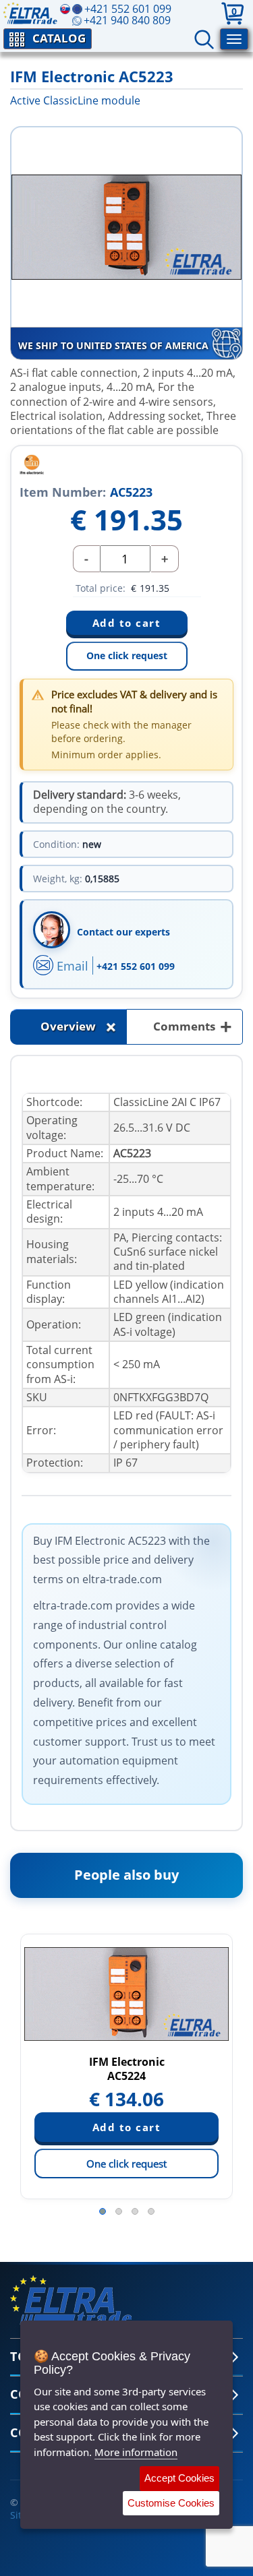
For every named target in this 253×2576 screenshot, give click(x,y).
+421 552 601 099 (136, 966)
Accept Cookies (179, 2478)
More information (136, 2452)
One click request (127, 655)
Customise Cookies (171, 2503)
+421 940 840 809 (127, 20)
